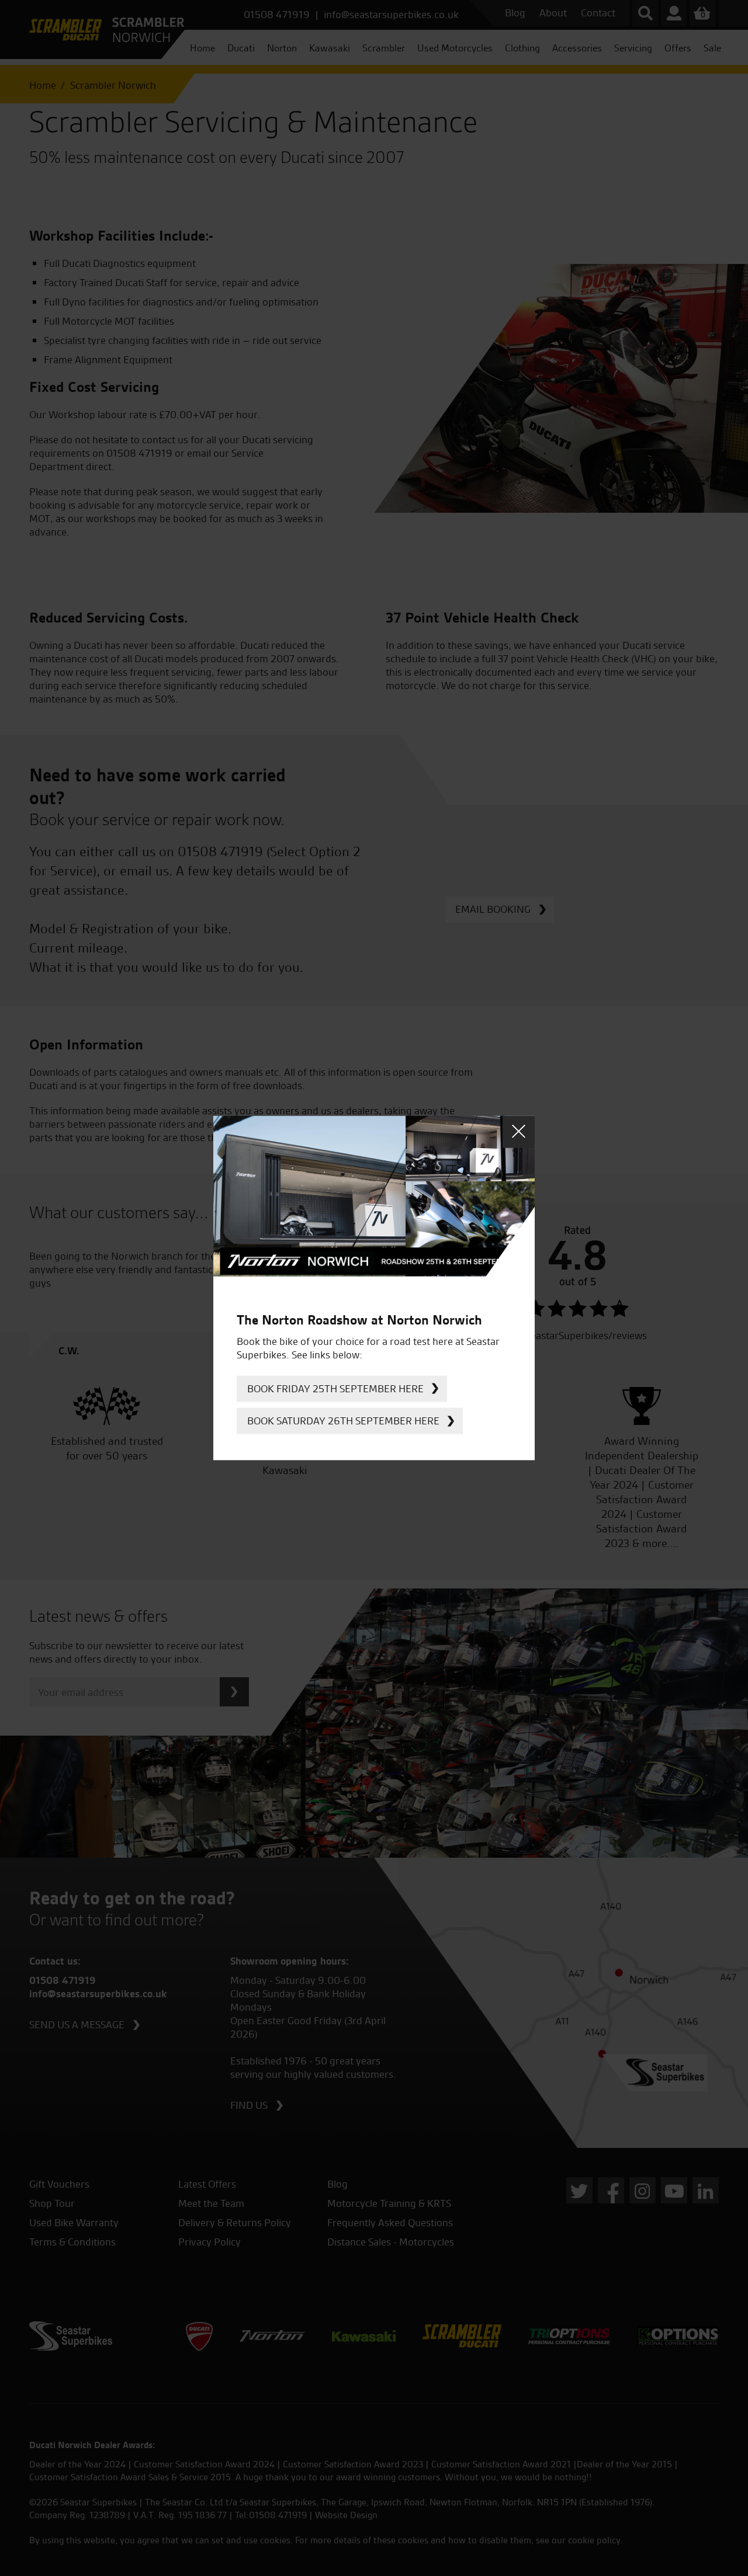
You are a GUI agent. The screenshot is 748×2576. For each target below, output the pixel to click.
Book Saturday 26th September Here (343, 1421)
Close (519, 1131)
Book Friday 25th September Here (335, 1388)
